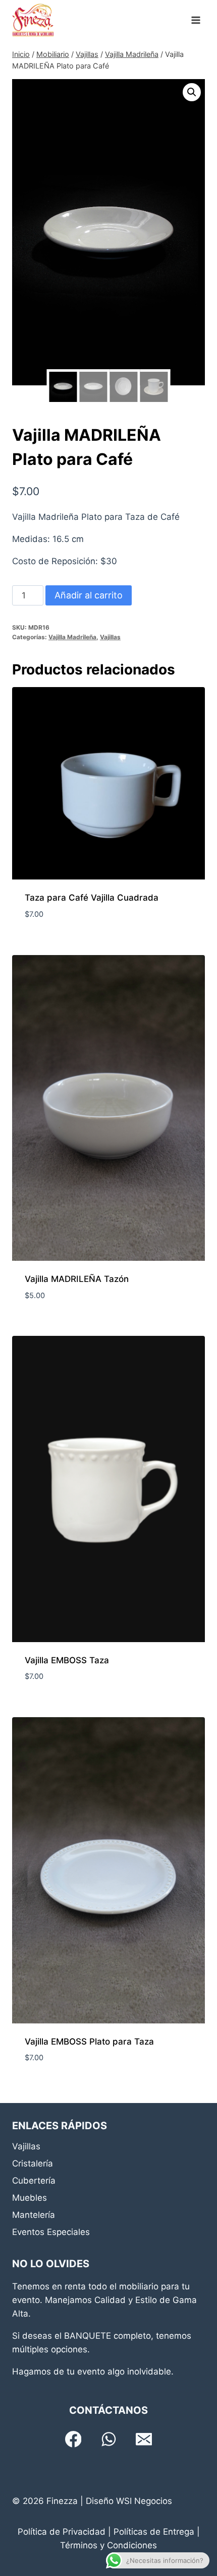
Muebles (30, 2198)
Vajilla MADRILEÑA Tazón (77, 1279)
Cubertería (34, 2181)
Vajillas (110, 637)
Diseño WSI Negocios (129, 2501)
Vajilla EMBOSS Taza (67, 1660)
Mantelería (34, 2215)
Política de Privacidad (62, 2532)
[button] (192, 92)
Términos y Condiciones (108, 2545)
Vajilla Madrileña (72, 637)
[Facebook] (73, 2439)
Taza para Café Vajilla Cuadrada (92, 898)
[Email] (144, 2439)
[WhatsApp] (108, 2439)
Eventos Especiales (51, 2232)
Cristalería (33, 2163)
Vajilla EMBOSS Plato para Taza (89, 2042)
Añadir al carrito (89, 595)
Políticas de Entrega (154, 2532)
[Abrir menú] (196, 20)
